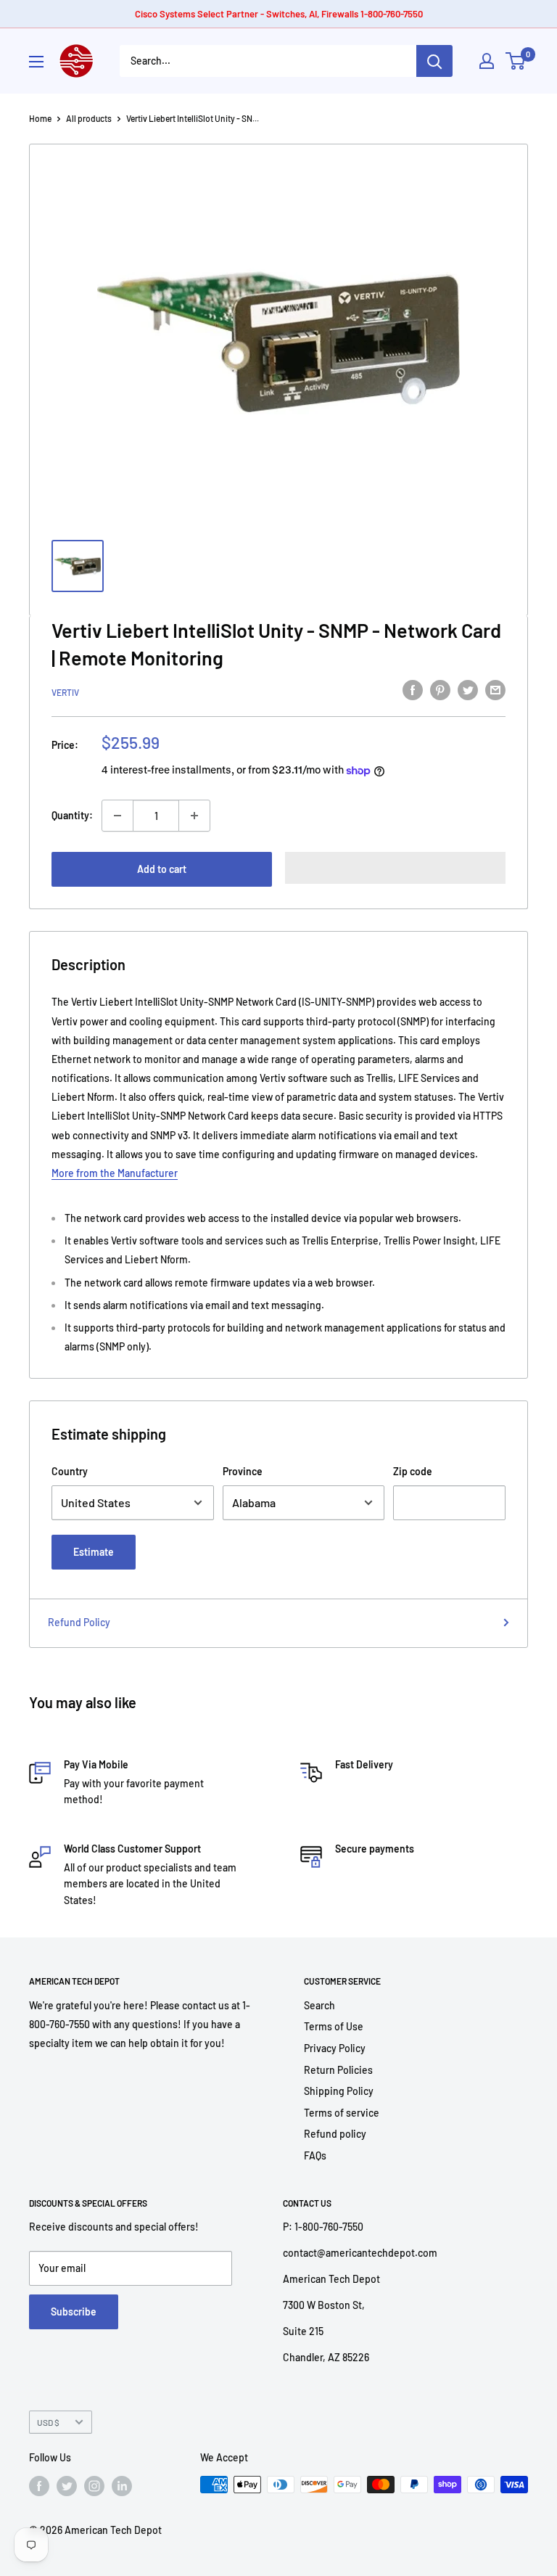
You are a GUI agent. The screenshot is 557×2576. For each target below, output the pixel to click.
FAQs (315, 2155)
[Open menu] (36, 62)
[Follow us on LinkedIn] (122, 2486)
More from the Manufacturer (115, 1173)
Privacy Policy (335, 2048)
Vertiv (65, 692)
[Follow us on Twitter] (67, 2486)
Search (319, 2005)
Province (243, 1471)
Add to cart (162, 869)
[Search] (434, 61)
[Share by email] (495, 690)
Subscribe (74, 2312)
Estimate (94, 1552)
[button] (395, 868)
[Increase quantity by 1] (194, 816)
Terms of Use (334, 2026)
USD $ (48, 2422)
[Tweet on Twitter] (468, 690)
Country (70, 1471)
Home (40, 118)
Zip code (413, 1471)
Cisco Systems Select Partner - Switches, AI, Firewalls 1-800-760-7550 (279, 14)
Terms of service (342, 2113)
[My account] (487, 61)
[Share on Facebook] (413, 690)
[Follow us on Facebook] (39, 2486)
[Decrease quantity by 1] (117, 816)
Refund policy (335, 2134)
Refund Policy (79, 1622)
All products (89, 118)
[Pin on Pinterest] (440, 690)
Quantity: (72, 815)
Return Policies (338, 2070)
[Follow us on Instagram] (94, 2486)
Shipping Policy (339, 2091)
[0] (516, 61)
